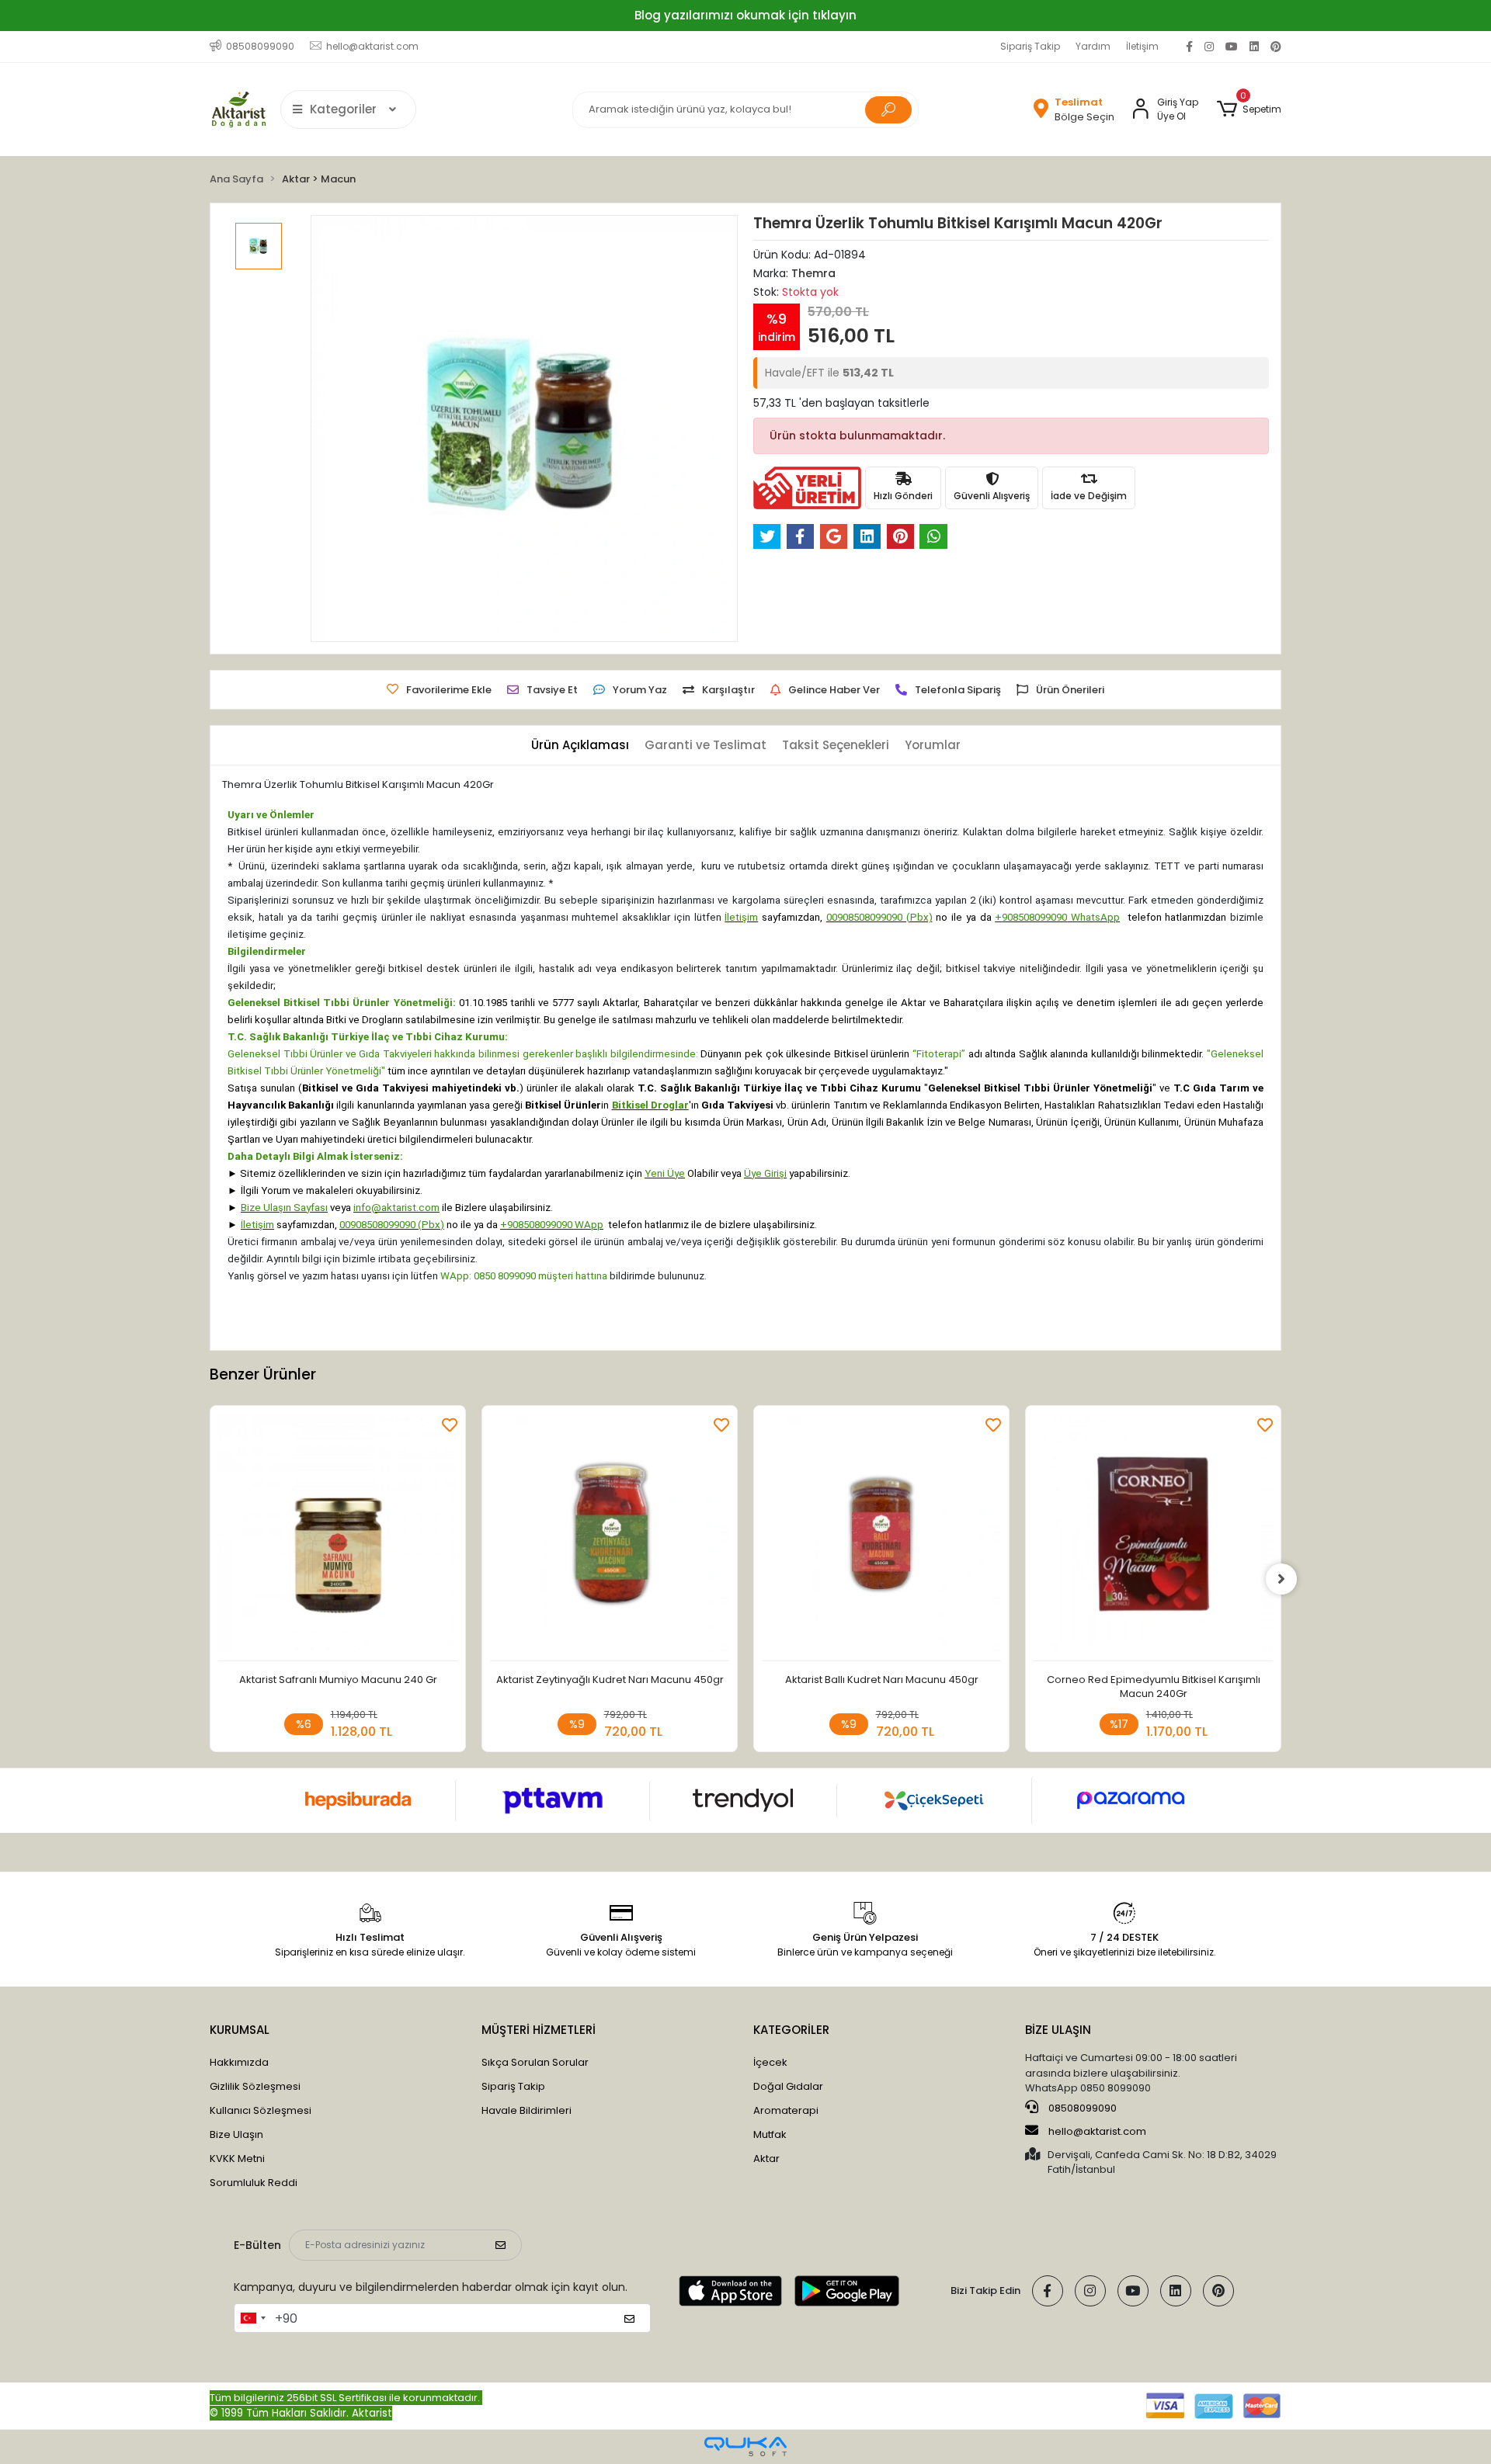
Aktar (766, 2159)
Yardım (1093, 46)
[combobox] (252, 2318)
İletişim (1142, 46)
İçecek (770, 2062)
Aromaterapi (786, 2110)
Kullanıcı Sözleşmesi (261, 2110)
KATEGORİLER (791, 2030)
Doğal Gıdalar (788, 2086)
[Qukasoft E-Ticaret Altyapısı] (745, 2447)
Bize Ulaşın (236, 2134)
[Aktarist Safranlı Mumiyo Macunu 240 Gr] (338, 1537)
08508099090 (1081, 2108)
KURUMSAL (240, 2030)
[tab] (580, 746)
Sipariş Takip (1030, 46)
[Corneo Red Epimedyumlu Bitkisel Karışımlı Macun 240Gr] (1153, 1537)
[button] (1249, 109)
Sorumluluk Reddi (254, 2183)
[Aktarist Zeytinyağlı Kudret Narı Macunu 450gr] (610, 1537)
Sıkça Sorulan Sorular (535, 2062)
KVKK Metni (237, 2159)
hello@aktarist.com (1097, 2131)
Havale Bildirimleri (527, 2110)
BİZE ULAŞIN (1058, 2030)
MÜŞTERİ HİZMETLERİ (539, 2030)
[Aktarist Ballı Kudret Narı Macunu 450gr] (881, 1537)
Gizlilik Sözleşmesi (255, 2086)
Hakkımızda (239, 2062)
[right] (1281, 1579)
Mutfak (770, 2134)
